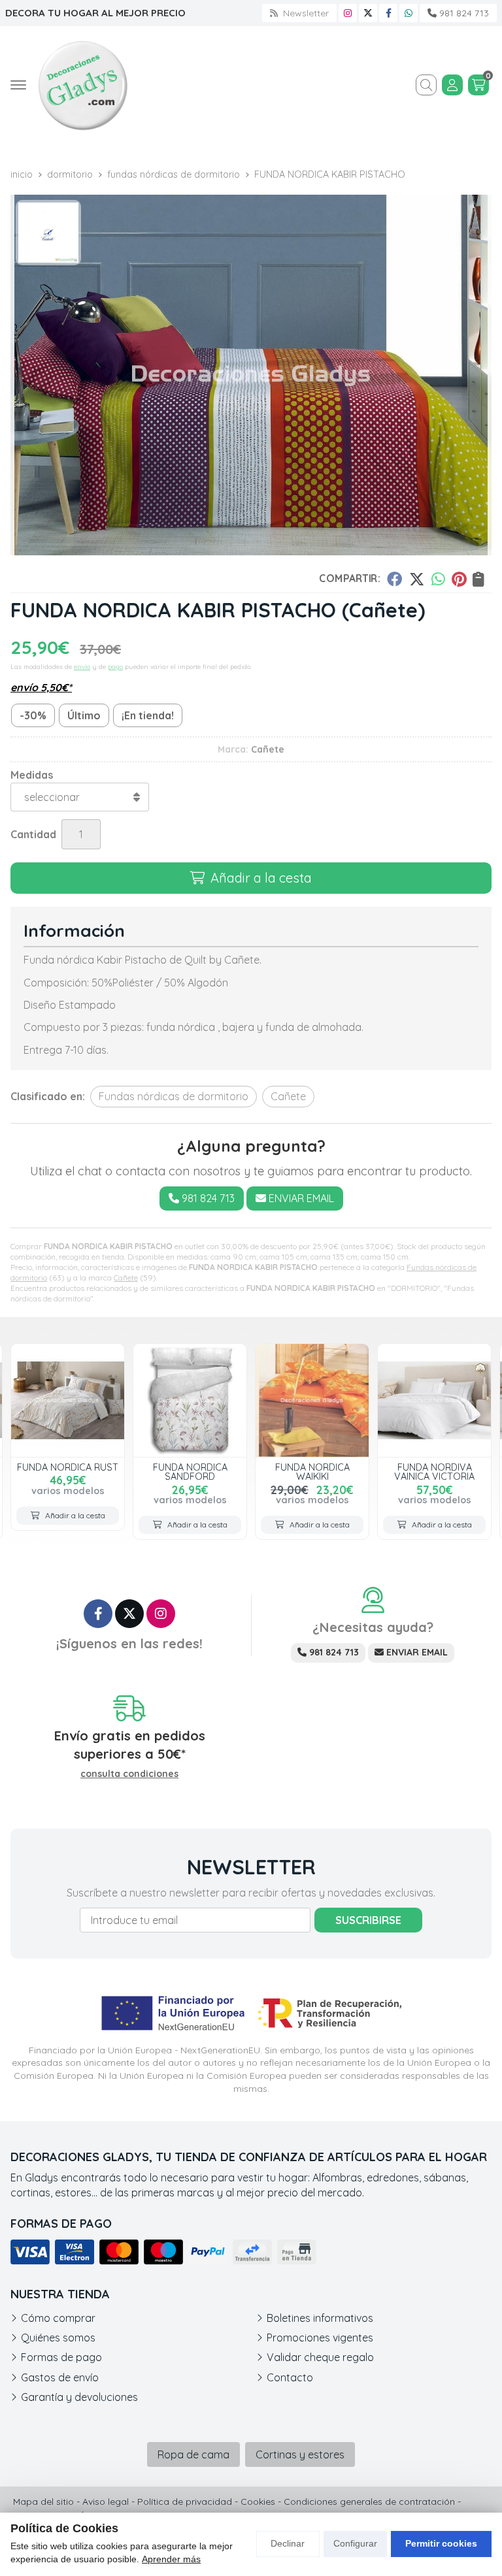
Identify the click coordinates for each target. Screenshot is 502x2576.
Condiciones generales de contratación (369, 2502)
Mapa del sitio (43, 2502)
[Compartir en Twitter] (417, 579)
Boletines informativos (320, 2318)
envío (82, 667)
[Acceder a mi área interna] (452, 85)
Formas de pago (61, 2357)
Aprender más (171, 2559)
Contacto (290, 2377)
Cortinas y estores (300, 2454)
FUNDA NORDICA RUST (68, 1467)
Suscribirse (368, 1920)
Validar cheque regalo (320, 2357)
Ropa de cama (193, 2454)
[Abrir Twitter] (368, 13)
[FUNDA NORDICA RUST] (68, 1400)
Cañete (126, 1278)
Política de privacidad (185, 2502)
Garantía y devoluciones (79, 2397)
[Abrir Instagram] (348, 13)
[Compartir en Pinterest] (459, 579)
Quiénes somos (58, 2338)
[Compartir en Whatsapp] (438, 579)
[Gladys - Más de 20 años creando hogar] (82, 85)
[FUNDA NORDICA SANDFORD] (190, 1400)
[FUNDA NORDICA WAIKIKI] (312, 1400)
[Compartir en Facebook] (394, 579)
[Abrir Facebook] (389, 13)
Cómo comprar (58, 2318)
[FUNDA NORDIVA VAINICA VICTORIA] (434, 1400)
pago (115, 667)
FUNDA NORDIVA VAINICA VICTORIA (434, 1472)
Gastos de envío (60, 2377)
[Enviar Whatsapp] (409, 13)
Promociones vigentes (320, 2338)
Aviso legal (106, 2502)
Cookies (258, 2502)
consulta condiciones (129, 1774)
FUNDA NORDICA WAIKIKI (312, 1472)
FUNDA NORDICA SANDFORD (190, 1472)
